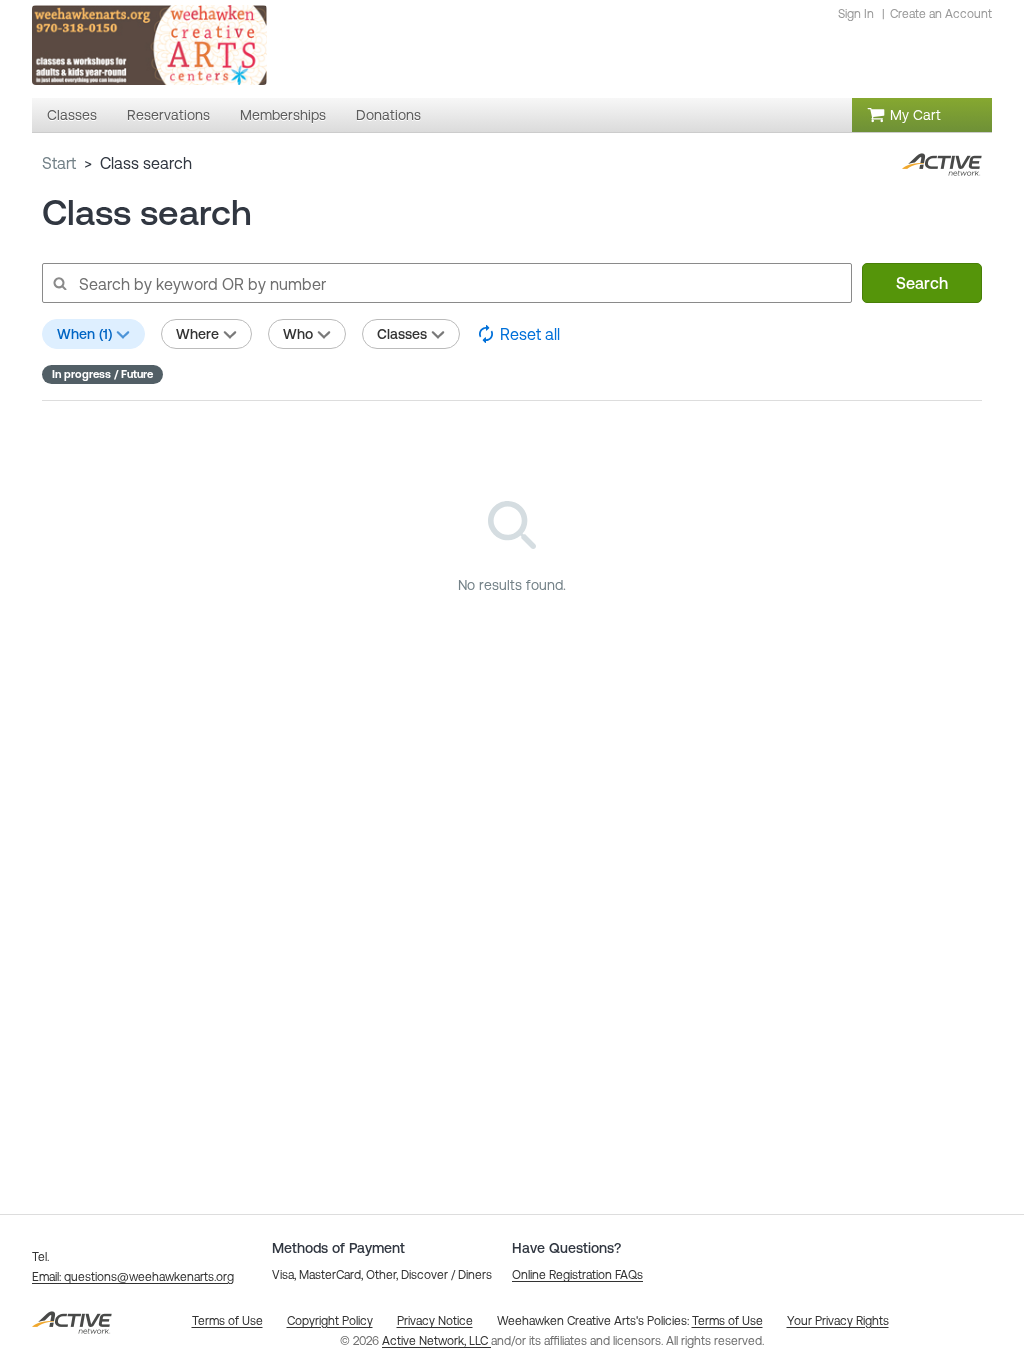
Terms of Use (727, 1321)
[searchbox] (446, 283)
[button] (133, 1277)
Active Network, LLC (436, 1341)
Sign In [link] (856, 14)
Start (59, 163)
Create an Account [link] (941, 14)
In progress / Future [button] (102, 374)
